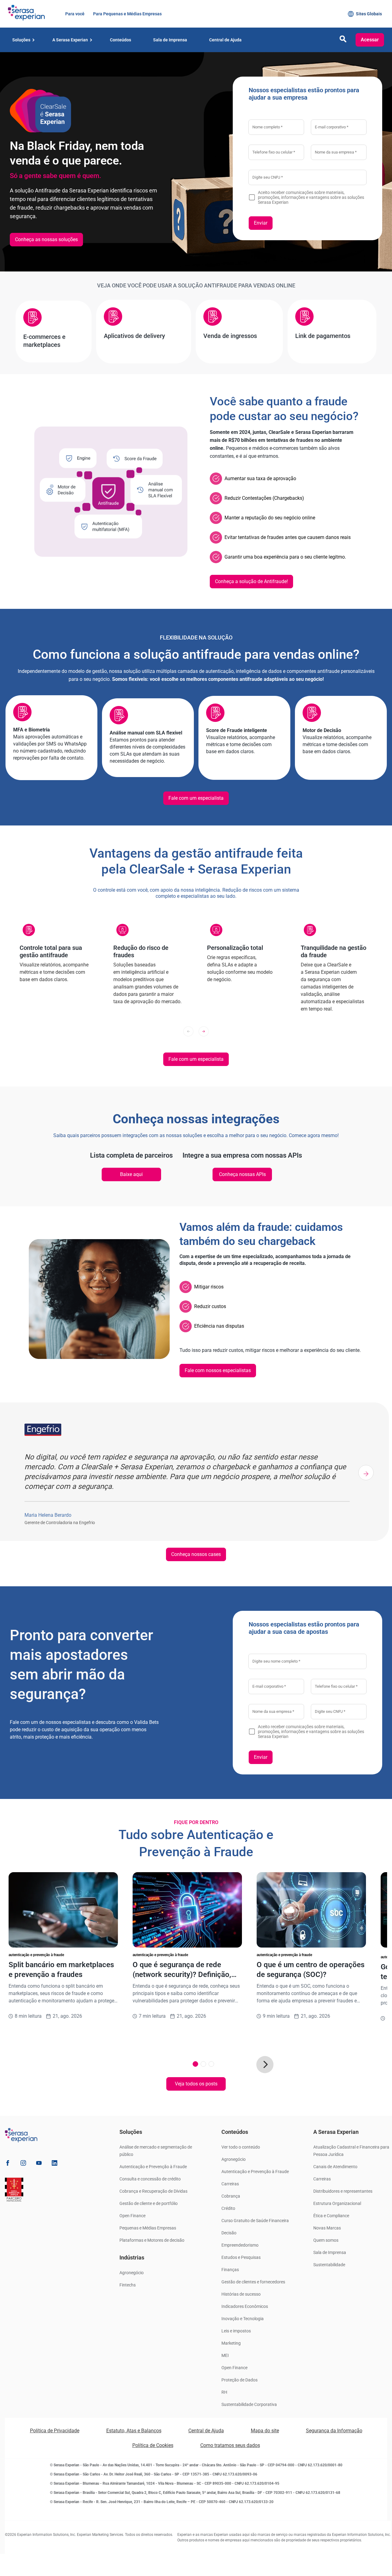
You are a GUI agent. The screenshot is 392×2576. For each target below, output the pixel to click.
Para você (74, 14)
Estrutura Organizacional (337, 2203)
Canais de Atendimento (335, 2167)
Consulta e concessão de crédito (150, 2179)
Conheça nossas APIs (242, 1174)
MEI (225, 2355)
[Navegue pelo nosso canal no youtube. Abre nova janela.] (39, 2164)
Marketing (231, 2343)
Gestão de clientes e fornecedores (253, 2282)
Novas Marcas (327, 2228)
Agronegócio (132, 2273)
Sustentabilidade (329, 2265)
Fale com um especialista (196, 798)
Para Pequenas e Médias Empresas (127, 14)
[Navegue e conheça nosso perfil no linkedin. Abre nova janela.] (55, 2164)
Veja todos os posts (196, 2084)
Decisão (229, 2233)
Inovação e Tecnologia (243, 2319)
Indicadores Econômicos (245, 2306)
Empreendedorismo (240, 2245)
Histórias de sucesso (241, 2294)
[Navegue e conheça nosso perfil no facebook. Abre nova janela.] (8, 2164)
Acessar (370, 40)
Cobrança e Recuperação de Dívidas (153, 2191)
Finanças (230, 2270)
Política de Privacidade (55, 2431)
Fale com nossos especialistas (218, 1370)
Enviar (261, 223)
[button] (343, 41)
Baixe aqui (131, 1174)
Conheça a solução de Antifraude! (251, 581)
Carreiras (230, 2184)
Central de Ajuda (206, 2431)
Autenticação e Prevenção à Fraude (153, 2167)
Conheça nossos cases (196, 1554)
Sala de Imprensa (330, 2252)
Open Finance (132, 2216)
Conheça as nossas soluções (46, 239)
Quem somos (326, 2240)
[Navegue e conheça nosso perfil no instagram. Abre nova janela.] (23, 2164)
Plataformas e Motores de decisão (152, 2240)
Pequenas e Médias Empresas (148, 2228)
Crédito (228, 2208)
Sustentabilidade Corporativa (249, 2404)
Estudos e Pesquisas (241, 2257)
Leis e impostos (236, 2331)
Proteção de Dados (239, 2380)
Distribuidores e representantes (343, 2191)
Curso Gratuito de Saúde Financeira (255, 2221)
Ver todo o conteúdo (241, 2147)
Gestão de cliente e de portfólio (149, 2203)
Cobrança (231, 2196)
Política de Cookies (153, 2445)
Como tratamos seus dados (230, 2445)
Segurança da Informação (334, 2431)
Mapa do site (265, 2431)
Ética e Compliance (331, 2216)
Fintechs (128, 2285)
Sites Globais (369, 14)
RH (224, 2392)
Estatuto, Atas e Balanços (134, 2431)
